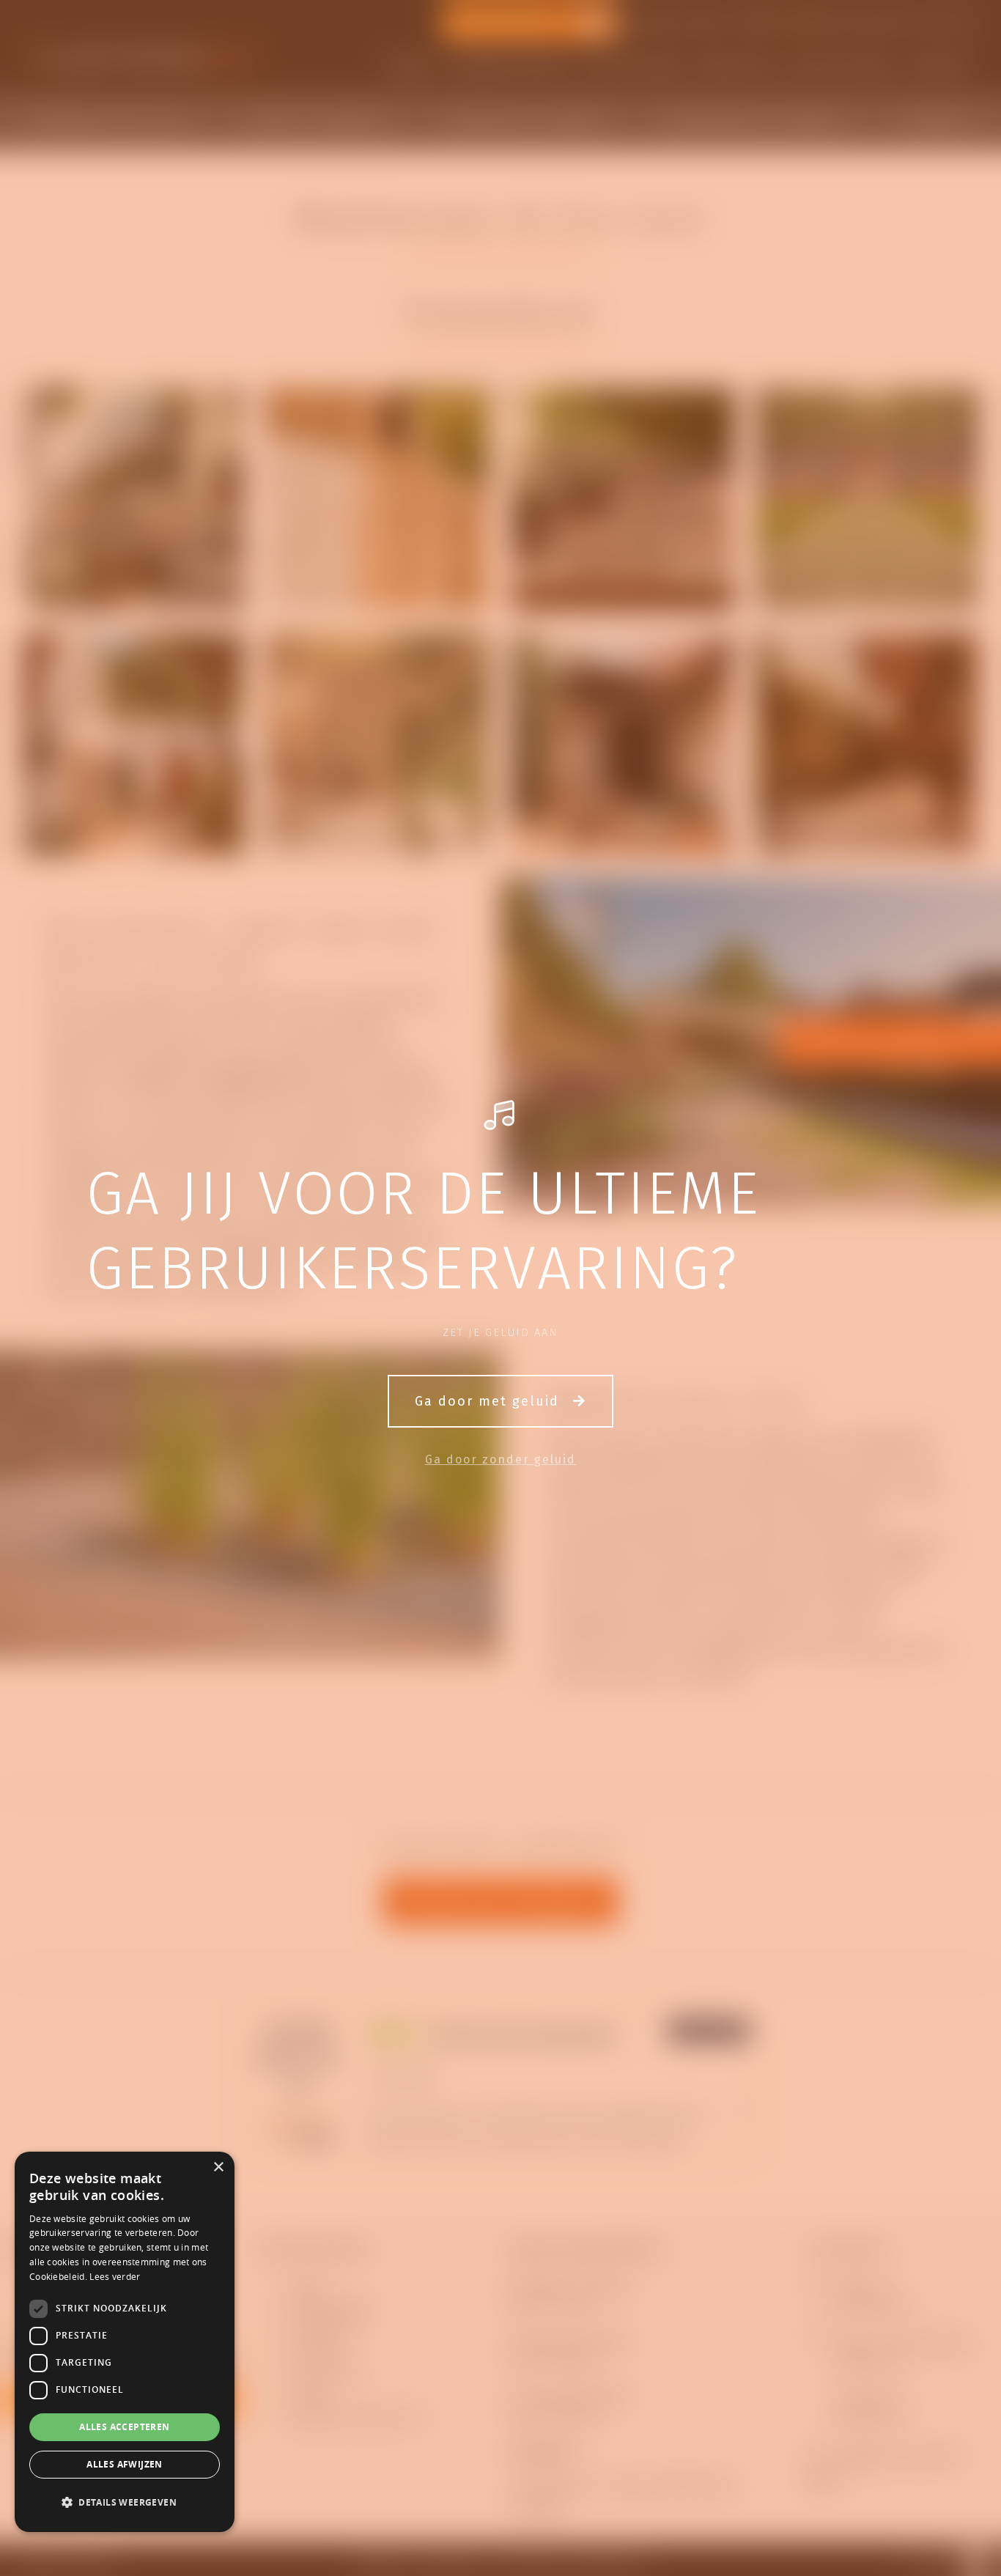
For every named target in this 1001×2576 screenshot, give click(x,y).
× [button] (218, 2167)
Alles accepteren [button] (124, 2427)
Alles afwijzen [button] (125, 2464)
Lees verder (115, 2276)
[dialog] (125, 2342)
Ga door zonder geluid (500, 1459)
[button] (125, 2503)
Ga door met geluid (490, 1401)
